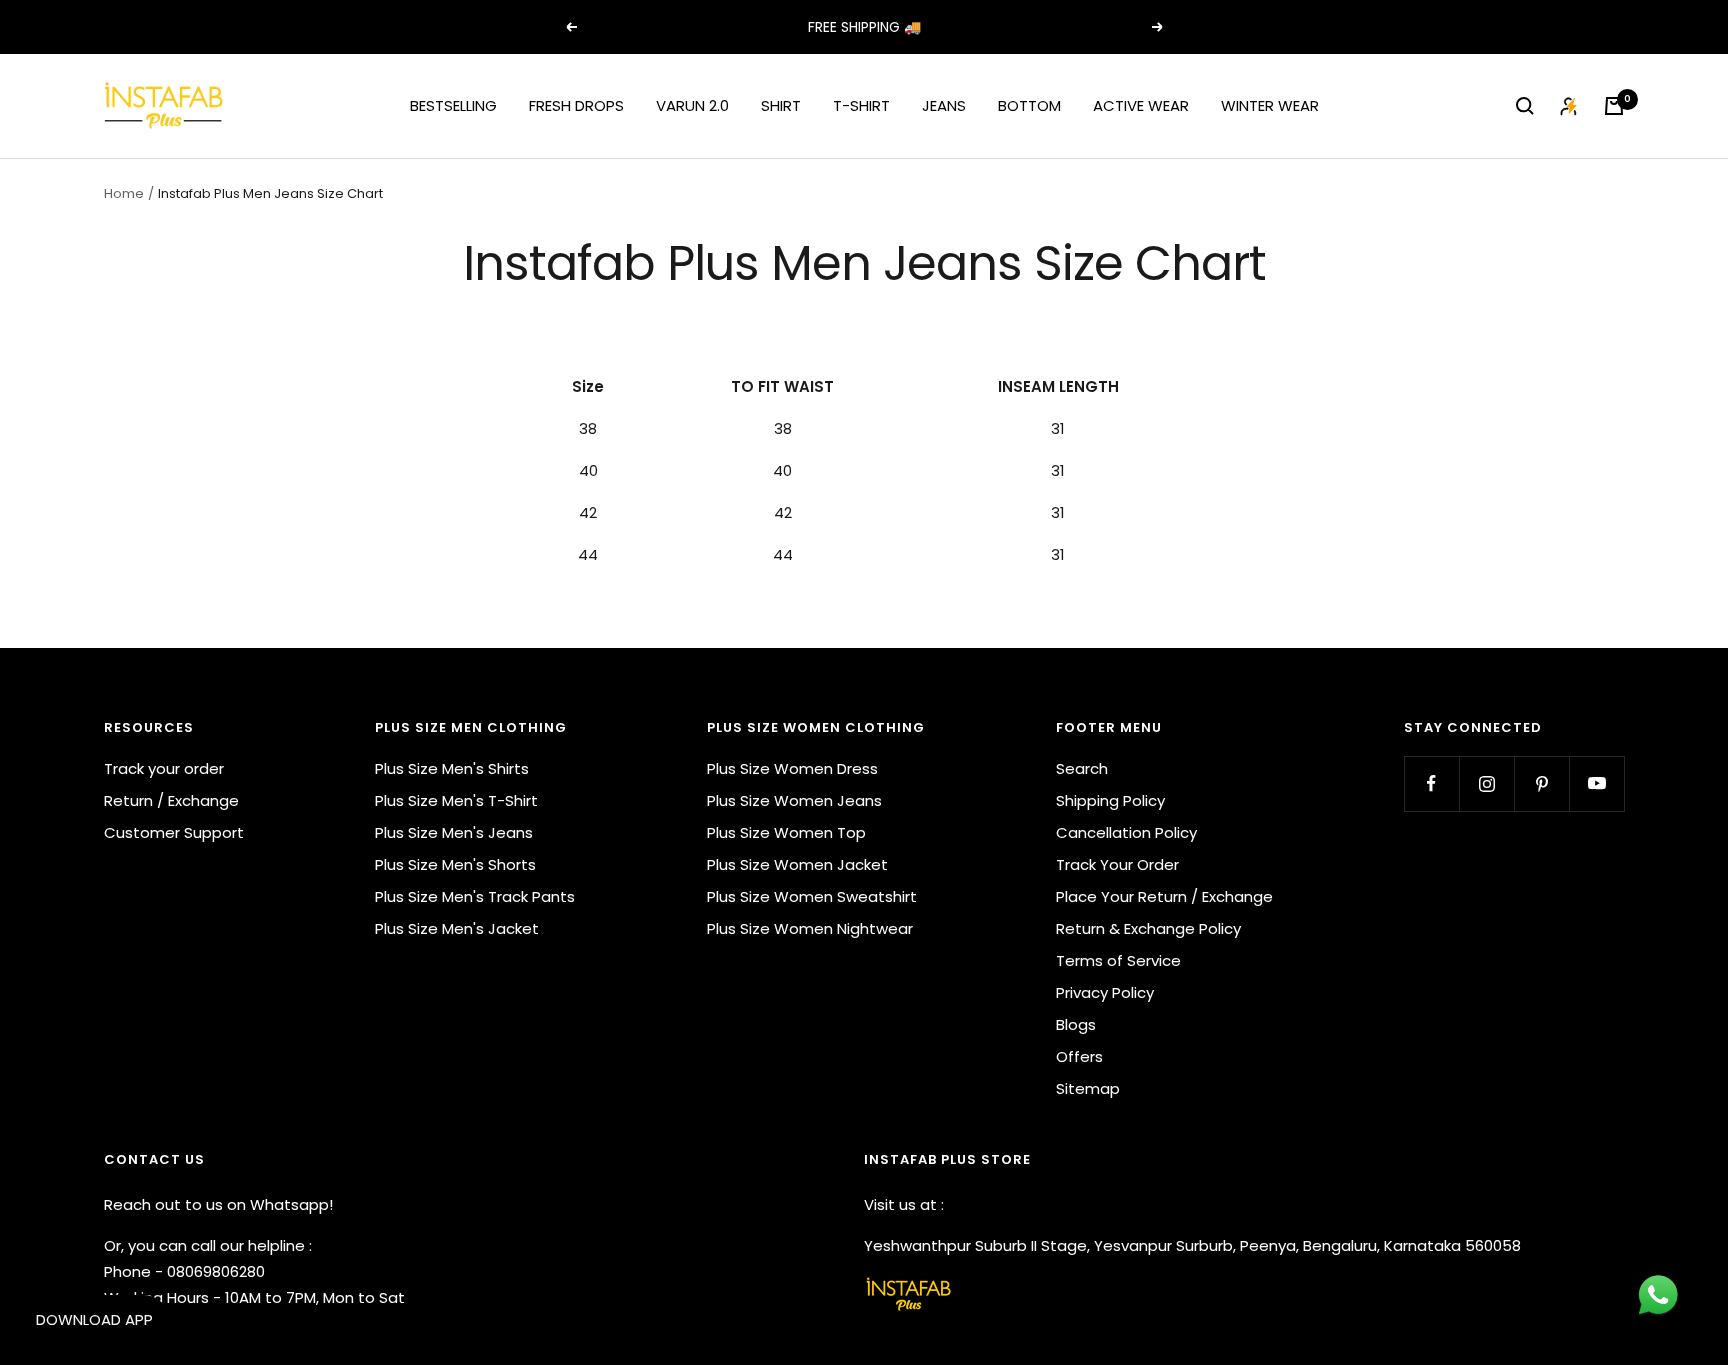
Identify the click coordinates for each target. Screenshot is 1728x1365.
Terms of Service (1118, 960)
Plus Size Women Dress (792, 768)
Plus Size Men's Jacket (457, 928)
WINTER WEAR (1270, 105)
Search (1082, 768)
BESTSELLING (453, 105)
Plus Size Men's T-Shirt (456, 800)
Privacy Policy (1105, 992)
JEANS (944, 105)
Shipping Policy (1110, 800)
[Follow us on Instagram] (1486, 783)
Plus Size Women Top (786, 832)
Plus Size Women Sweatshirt (812, 896)
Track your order (164, 768)
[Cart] (1614, 106)
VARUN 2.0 (692, 105)
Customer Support (174, 832)
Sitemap (1088, 1088)
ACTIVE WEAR (1141, 105)
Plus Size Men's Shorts (455, 864)
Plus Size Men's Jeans (454, 832)
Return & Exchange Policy (1148, 928)
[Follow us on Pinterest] (1541, 783)
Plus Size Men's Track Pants (475, 896)
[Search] (1525, 106)
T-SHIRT (861, 105)
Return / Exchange (171, 800)
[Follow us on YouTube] (1596, 783)
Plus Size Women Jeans (794, 800)
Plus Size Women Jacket (797, 864)
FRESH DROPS (576, 105)
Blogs (1076, 1024)
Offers (1079, 1056)
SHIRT (781, 105)
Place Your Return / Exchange (1164, 896)
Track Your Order (1117, 864)
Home (124, 193)
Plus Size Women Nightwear (810, 928)
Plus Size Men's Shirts (452, 768)
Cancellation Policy (1126, 832)
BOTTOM (1029, 105)
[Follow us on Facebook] (1431, 783)
